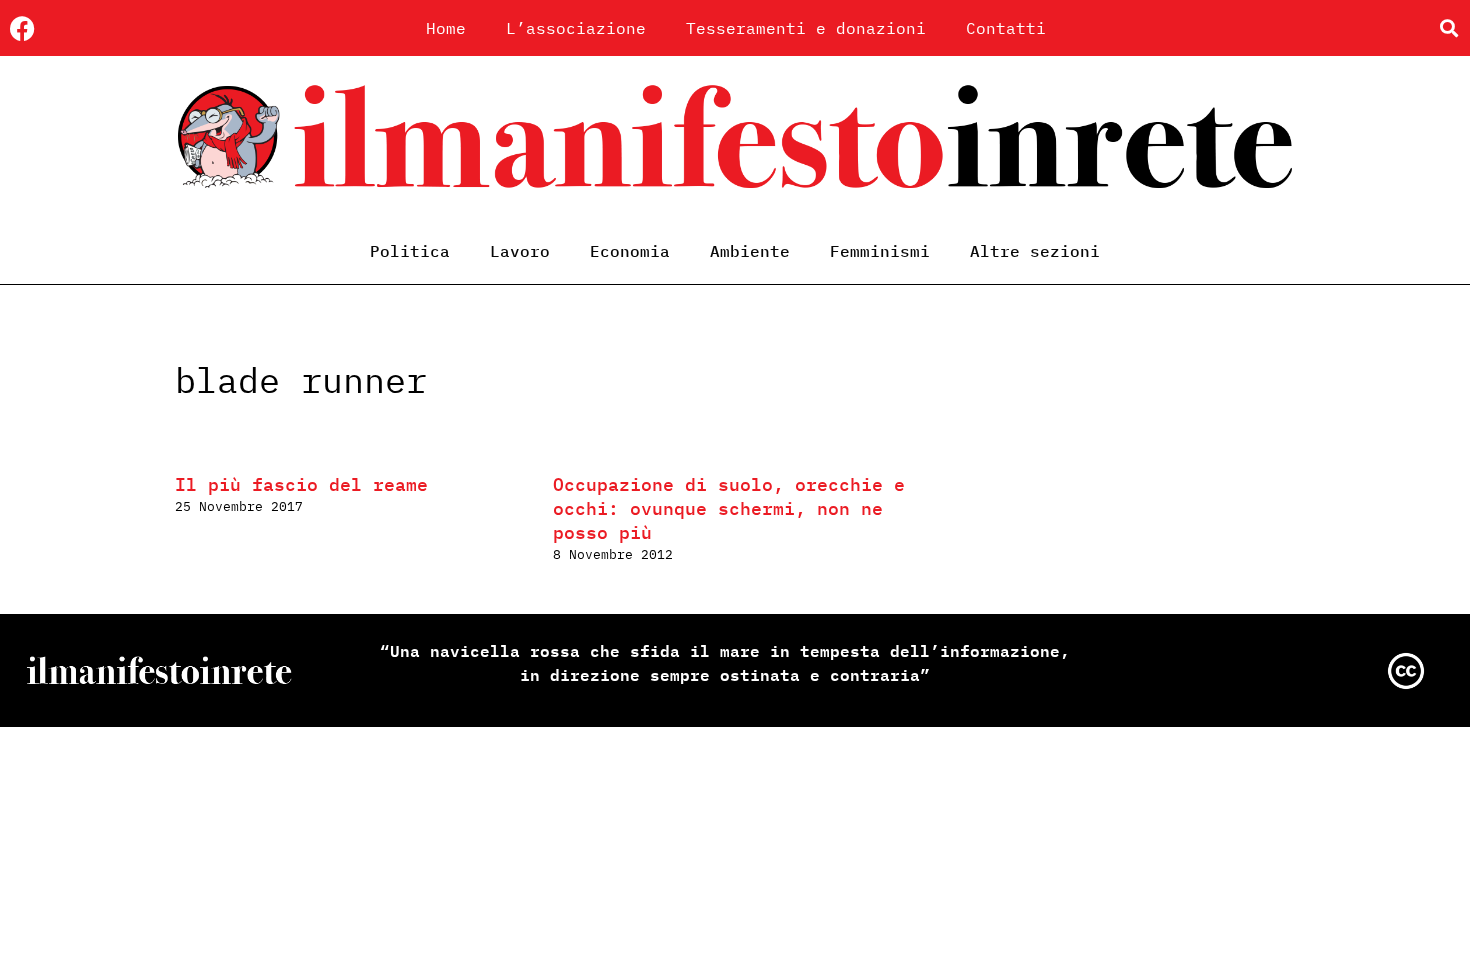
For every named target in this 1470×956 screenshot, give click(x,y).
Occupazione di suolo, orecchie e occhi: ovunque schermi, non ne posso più (729, 508)
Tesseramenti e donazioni (806, 28)
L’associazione (576, 28)
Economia (630, 251)
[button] (1448, 28)
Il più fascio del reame (301, 484)
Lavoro (520, 251)
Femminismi (880, 251)
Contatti (1006, 28)
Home (446, 28)
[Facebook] (22, 28)
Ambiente (750, 251)
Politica (410, 251)
